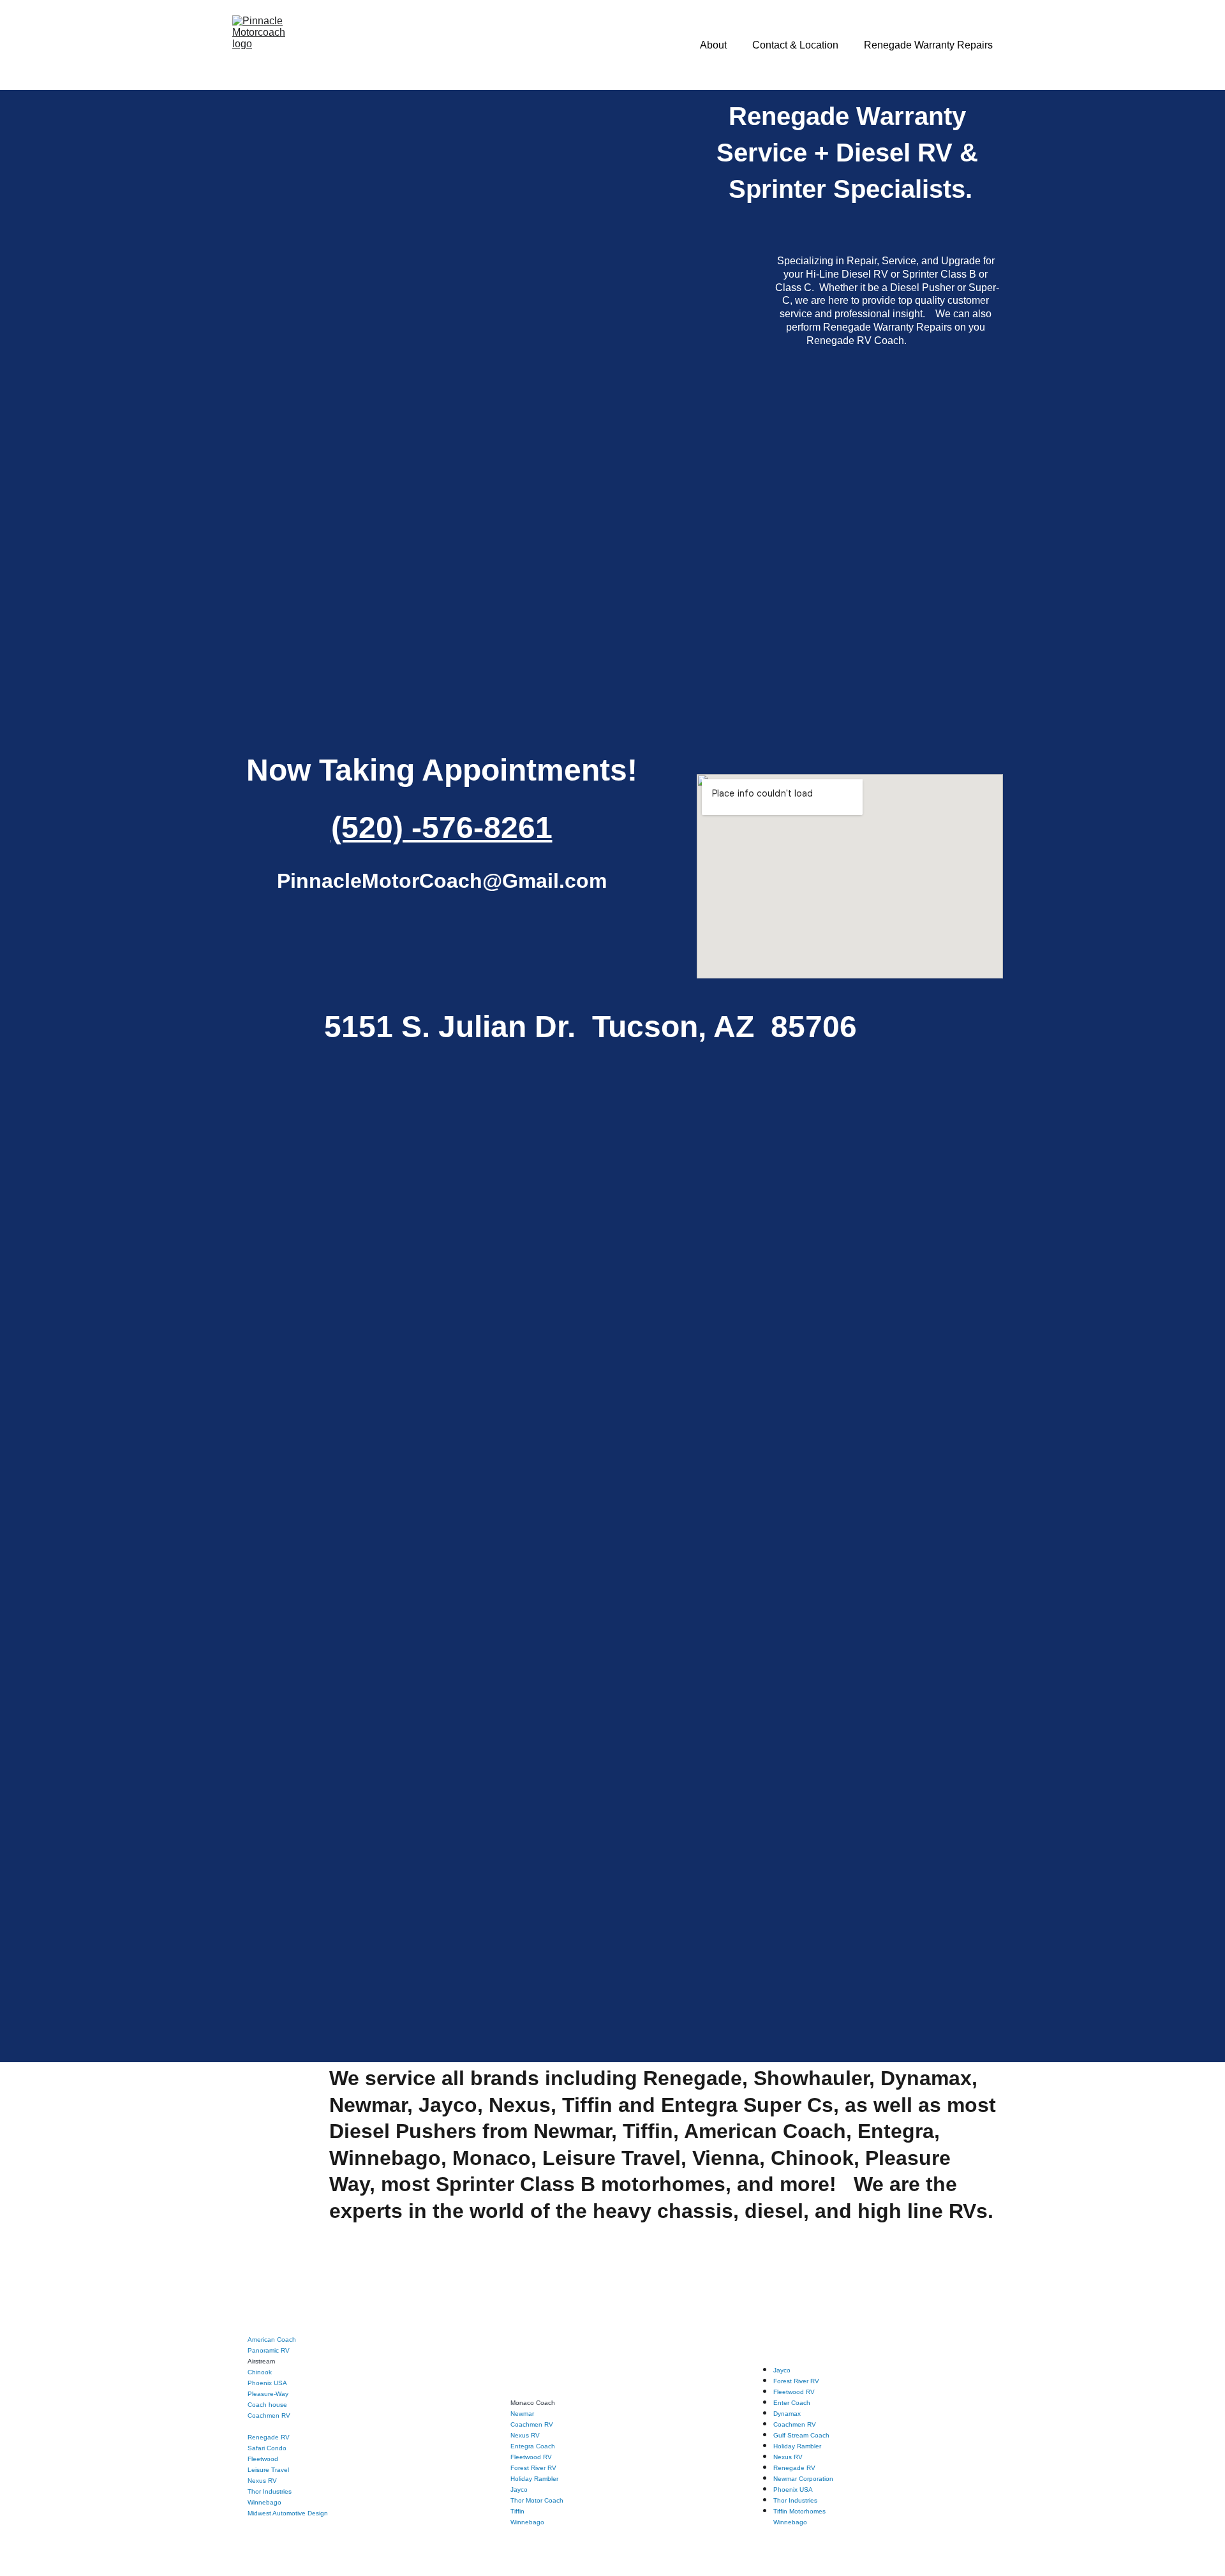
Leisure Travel (268, 2470)
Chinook (260, 2372)
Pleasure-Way (268, 2394)
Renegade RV (269, 2437)
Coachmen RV (269, 2415)
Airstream (261, 2361)
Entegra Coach (533, 2446)
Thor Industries (270, 2491)
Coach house (267, 2405)
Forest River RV (533, 2468)
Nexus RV (262, 2481)
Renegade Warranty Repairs (928, 45)
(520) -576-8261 (442, 827)
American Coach (272, 2340)
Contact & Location (795, 45)
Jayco (519, 2490)
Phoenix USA (267, 2383)
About (713, 45)
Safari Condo (267, 2448)
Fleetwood (263, 2459)
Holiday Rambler (534, 2479)
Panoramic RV (269, 2350)
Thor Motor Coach (537, 2500)
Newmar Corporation (803, 2479)
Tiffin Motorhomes (799, 2511)
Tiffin (517, 2511)
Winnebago (527, 2522)
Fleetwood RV (531, 2457)
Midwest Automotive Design (288, 2513)
